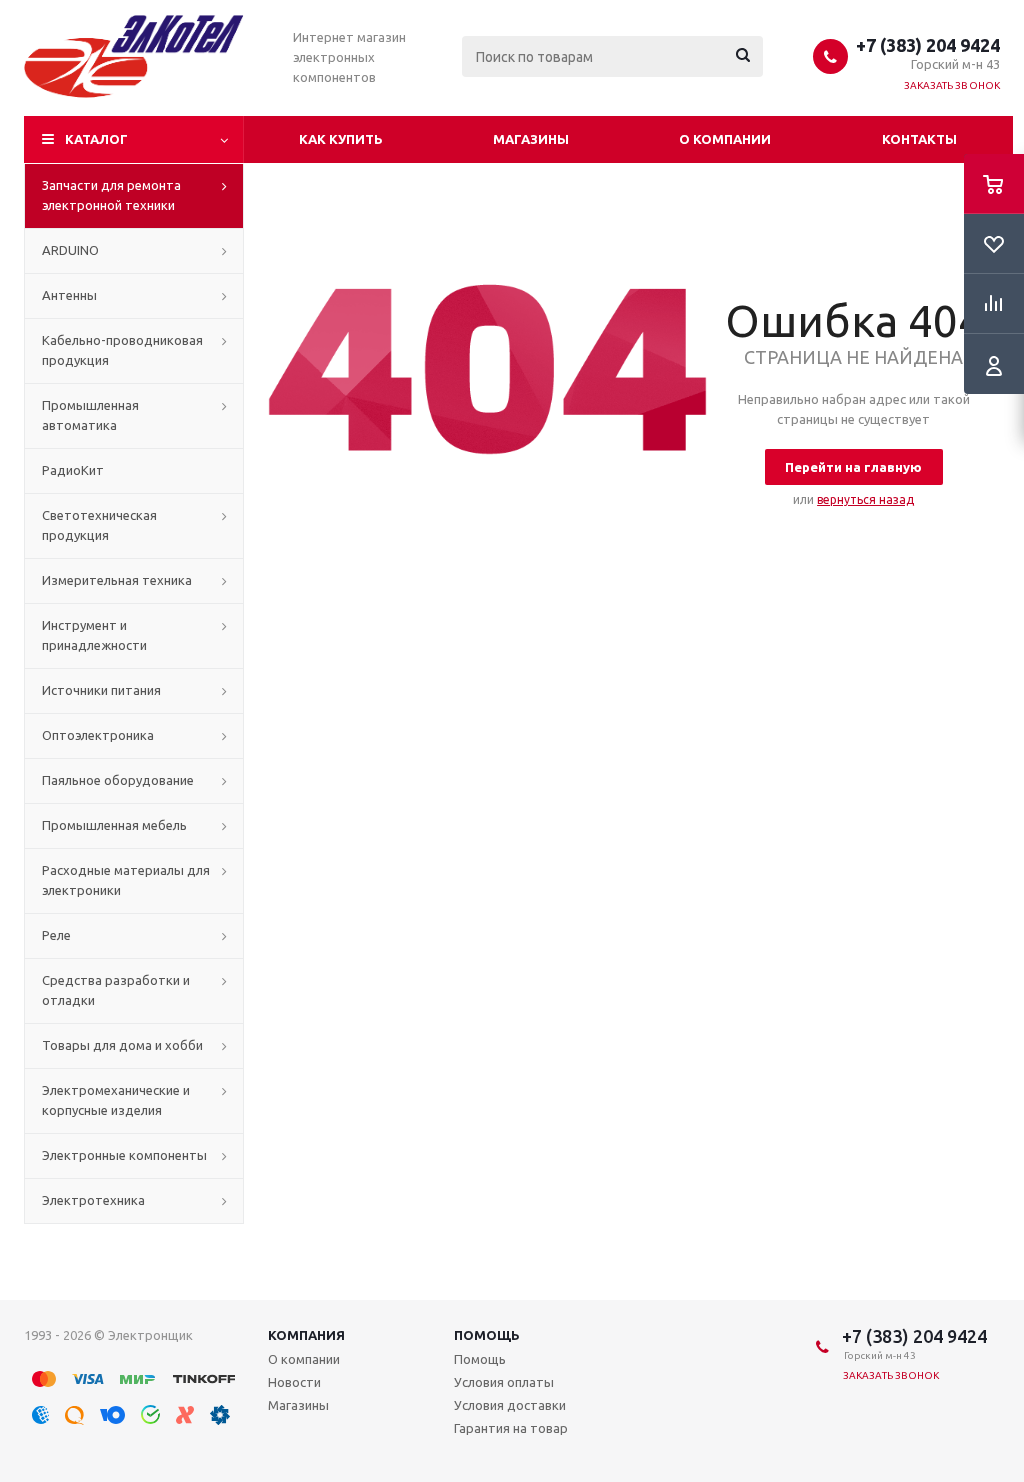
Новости (294, 1382)
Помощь (487, 1335)
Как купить (341, 139)
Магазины (531, 139)
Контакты (919, 139)
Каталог (96, 139)
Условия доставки (510, 1405)
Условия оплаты (504, 1382)
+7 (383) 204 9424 (928, 45)
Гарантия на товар (511, 1428)
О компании (725, 139)
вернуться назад (865, 499)
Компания (306, 1335)
